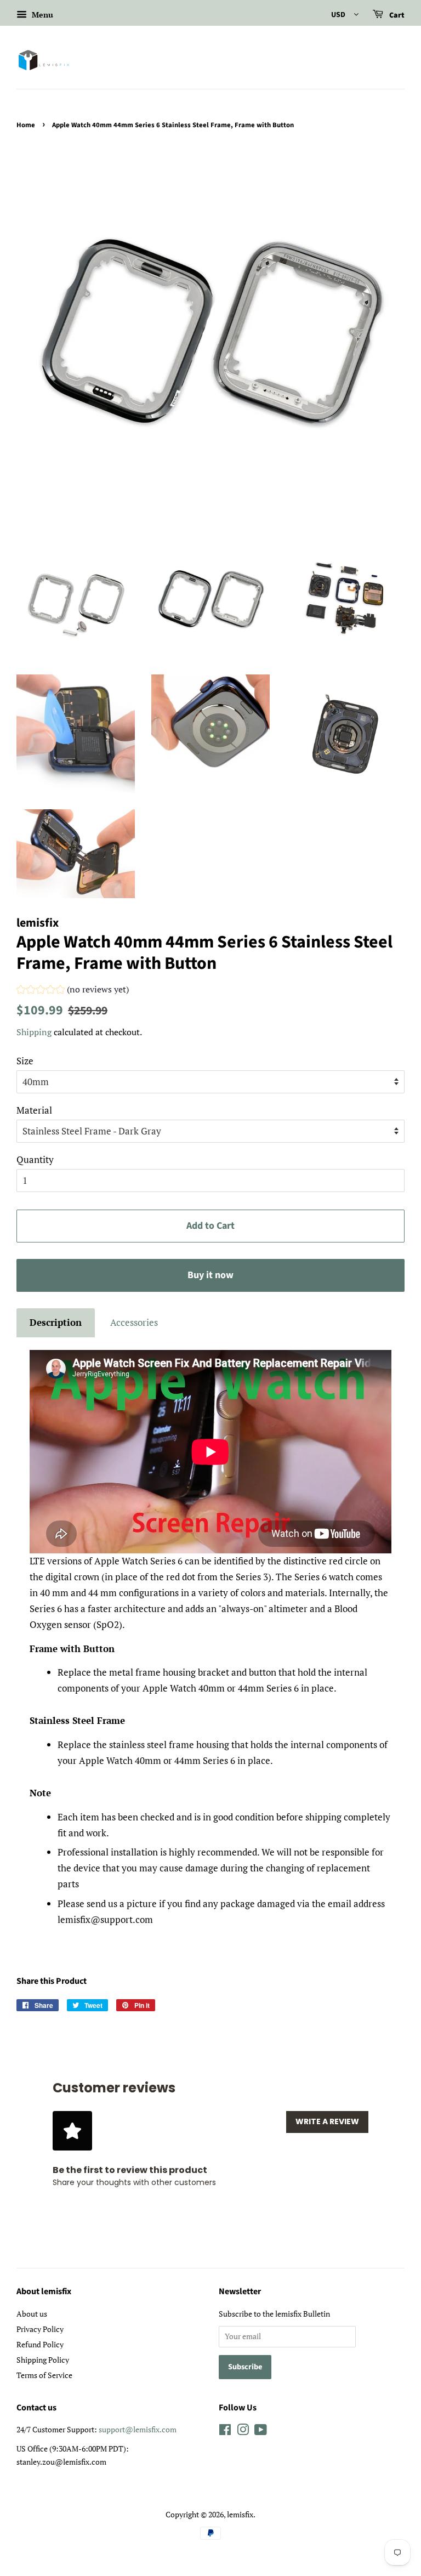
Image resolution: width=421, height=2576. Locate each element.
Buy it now (210, 1275)
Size (25, 1061)
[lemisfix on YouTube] (261, 2432)
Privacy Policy (40, 2329)
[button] (73, 991)
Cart (396, 15)
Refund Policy (40, 2344)
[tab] (56, 1323)
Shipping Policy (43, 2360)
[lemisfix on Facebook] (225, 2432)
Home (26, 125)
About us (32, 2314)
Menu (41, 15)
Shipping (34, 1032)
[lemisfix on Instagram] (243, 2432)
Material (34, 1110)
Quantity (35, 1159)
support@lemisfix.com (138, 2429)
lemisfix (240, 2514)
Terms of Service (44, 2375)
